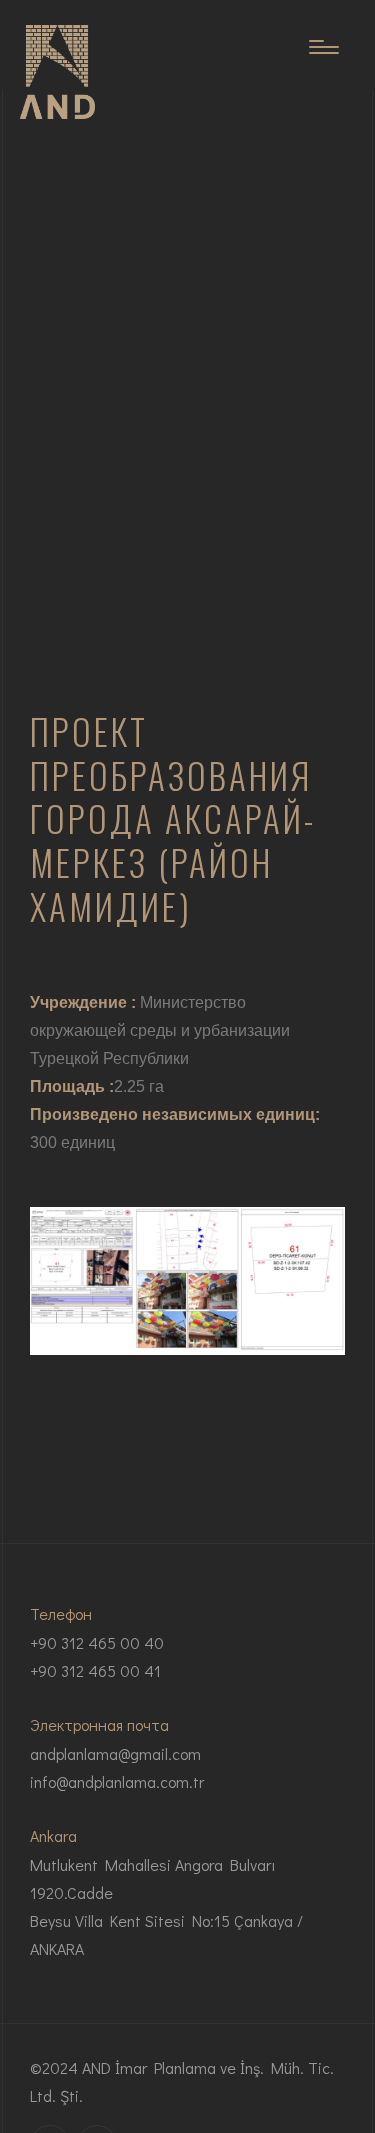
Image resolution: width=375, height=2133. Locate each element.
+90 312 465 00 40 (97, 1642)
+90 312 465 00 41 (95, 1670)
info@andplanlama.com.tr (117, 1781)
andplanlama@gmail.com (115, 1753)
